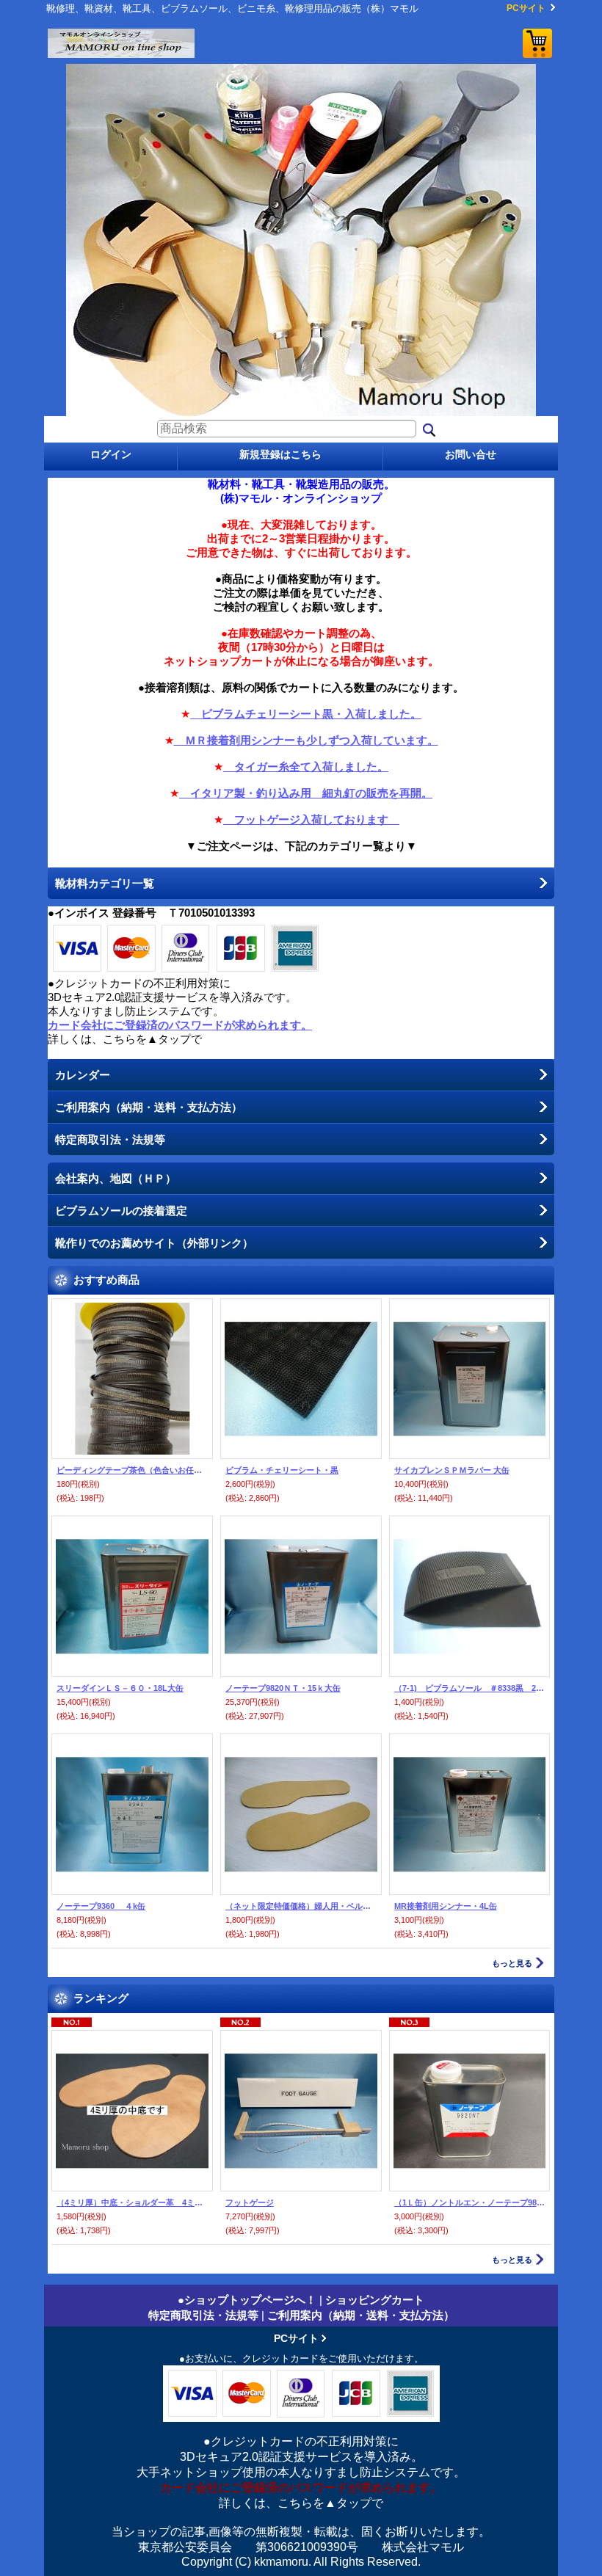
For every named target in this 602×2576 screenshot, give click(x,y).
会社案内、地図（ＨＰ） (116, 1178)
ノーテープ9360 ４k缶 (101, 1906)
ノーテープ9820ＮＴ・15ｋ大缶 (283, 1688)
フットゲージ (250, 2202)
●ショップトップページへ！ (247, 2300)
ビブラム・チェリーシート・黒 (282, 1470)
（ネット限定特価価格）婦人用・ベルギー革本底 (301, 1906)
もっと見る (512, 1963)
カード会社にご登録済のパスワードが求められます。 (180, 1025)
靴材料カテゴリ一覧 (105, 883)
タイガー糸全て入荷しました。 (306, 767)
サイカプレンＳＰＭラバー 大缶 (452, 1470)
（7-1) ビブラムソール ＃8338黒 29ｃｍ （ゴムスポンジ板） (470, 1688)
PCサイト (526, 8)
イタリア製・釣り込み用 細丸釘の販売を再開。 (306, 793)
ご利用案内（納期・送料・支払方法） (149, 1107)
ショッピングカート (537, 43)
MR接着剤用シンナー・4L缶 (446, 1906)
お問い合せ (471, 454)
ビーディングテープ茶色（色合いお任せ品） (132, 1470)
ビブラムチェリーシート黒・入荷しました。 (306, 714)
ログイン (111, 454)
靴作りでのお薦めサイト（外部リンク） (154, 1243)
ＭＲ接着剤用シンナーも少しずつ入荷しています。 (306, 740)
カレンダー (83, 1075)
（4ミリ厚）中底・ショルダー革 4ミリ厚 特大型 (132, 2202)
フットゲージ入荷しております (311, 819)
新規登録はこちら (280, 454)
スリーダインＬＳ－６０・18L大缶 (120, 1688)
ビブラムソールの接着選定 (121, 1211)
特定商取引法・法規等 (110, 1139)
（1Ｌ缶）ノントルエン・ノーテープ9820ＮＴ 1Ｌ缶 (470, 2202)
